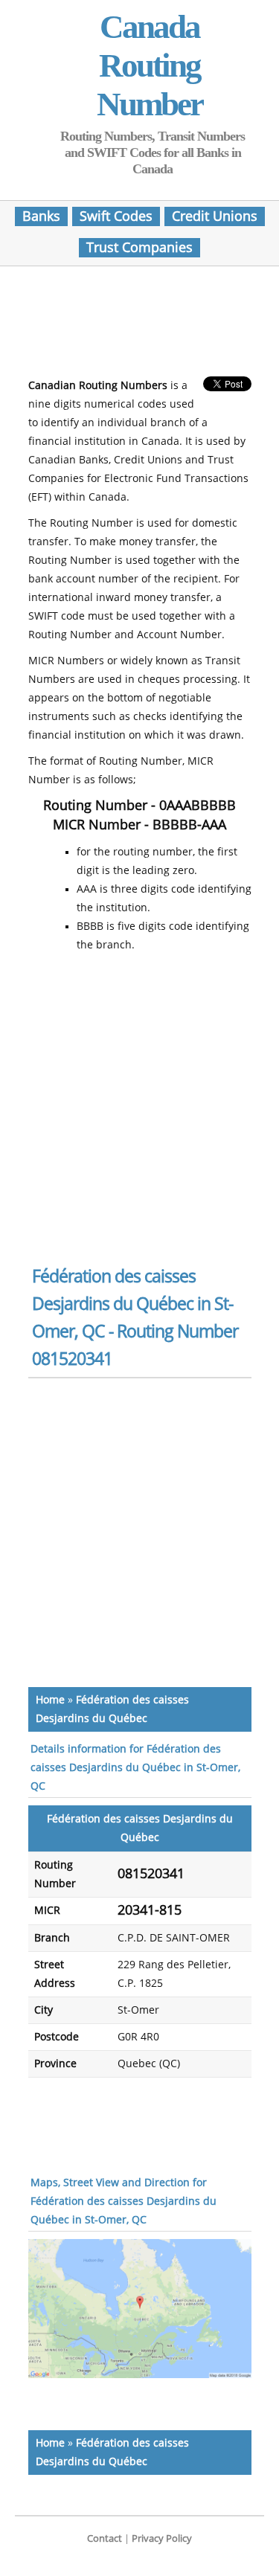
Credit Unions (215, 216)
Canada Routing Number (150, 65)
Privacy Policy (162, 2538)
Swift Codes (116, 216)
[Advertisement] (147, 326)
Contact (105, 2538)
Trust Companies (139, 248)
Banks (41, 216)
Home (50, 1700)
